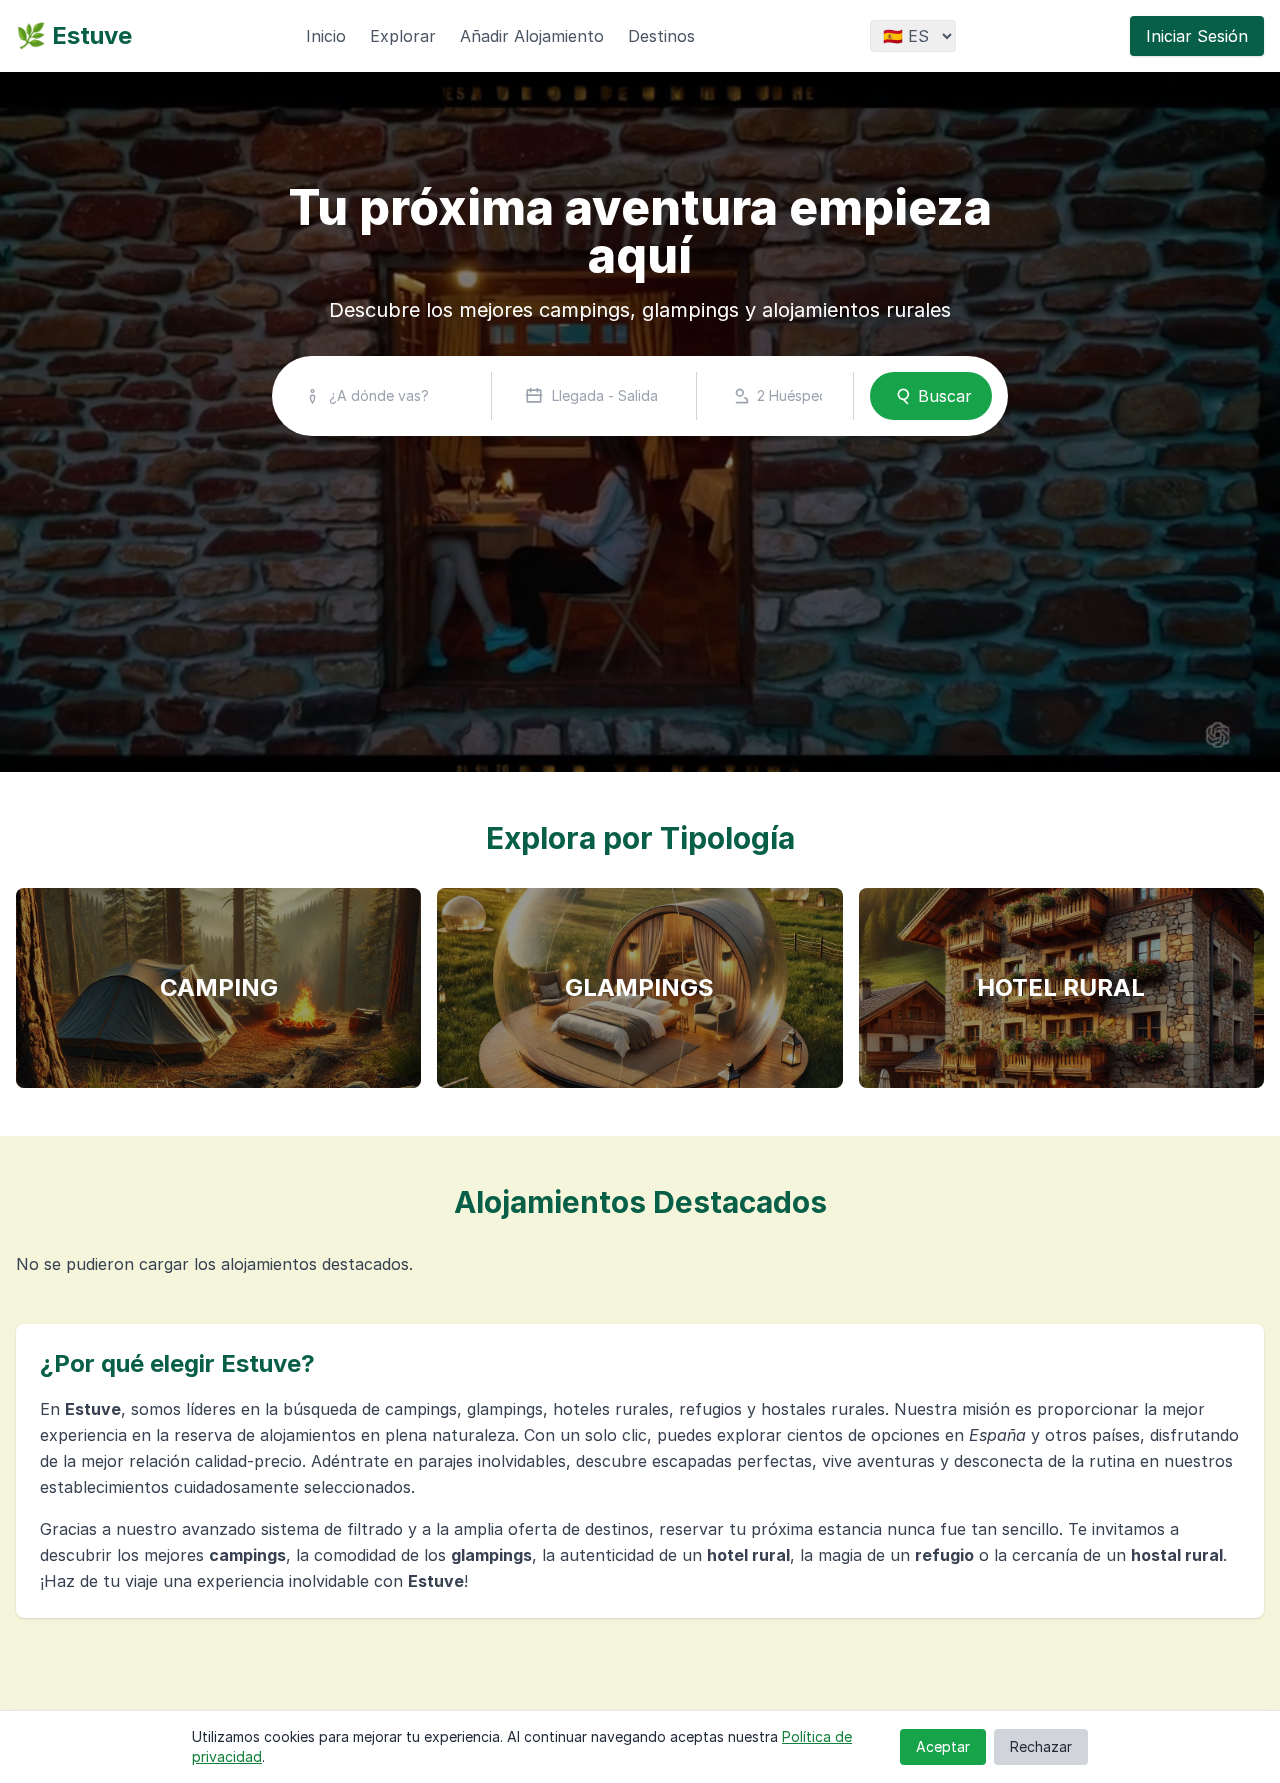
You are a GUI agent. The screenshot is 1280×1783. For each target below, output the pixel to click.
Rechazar (1041, 1746)
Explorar (403, 36)
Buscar (945, 396)
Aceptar (943, 1746)
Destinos (661, 36)
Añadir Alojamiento (532, 36)
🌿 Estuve (74, 35)
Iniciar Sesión (1197, 36)
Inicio (326, 36)
